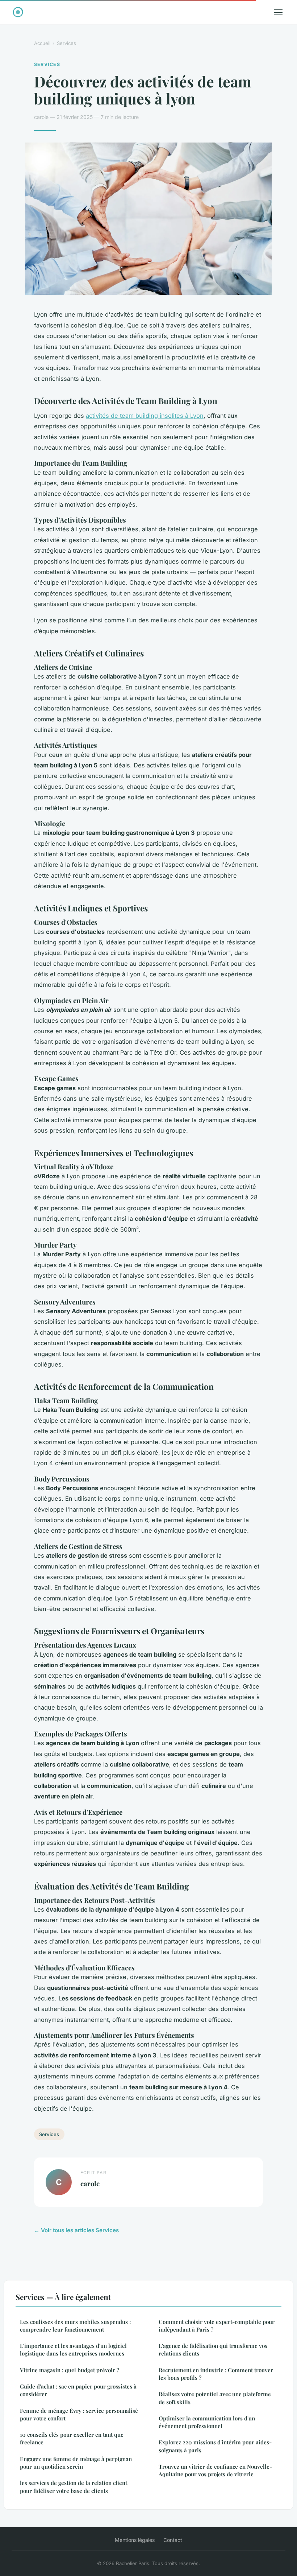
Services (66, 43)
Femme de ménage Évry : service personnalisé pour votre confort (79, 2414)
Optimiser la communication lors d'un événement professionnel (207, 2422)
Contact (173, 2540)
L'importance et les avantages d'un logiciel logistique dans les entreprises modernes (73, 2350)
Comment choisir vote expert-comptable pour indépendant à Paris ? (217, 2326)
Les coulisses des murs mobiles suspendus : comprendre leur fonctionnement (75, 2326)
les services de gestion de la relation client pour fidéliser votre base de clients (74, 2487)
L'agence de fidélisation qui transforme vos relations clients (213, 2350)
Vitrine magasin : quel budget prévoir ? (70, 2370)
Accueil (42, 43)
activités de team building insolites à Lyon (145, 416)
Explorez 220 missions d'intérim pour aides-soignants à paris (215, 2446)
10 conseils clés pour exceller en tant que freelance (72, 2438)
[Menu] (278, 12)
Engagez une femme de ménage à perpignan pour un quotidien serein (76, 2463)
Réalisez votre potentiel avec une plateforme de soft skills (215, 2398)
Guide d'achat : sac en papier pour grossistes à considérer (78, 2390)
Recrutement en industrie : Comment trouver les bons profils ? (216, 2374)
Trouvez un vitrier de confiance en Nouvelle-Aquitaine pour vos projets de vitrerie (215, 2470)
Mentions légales (135, 2540)
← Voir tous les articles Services (76, 2230)
